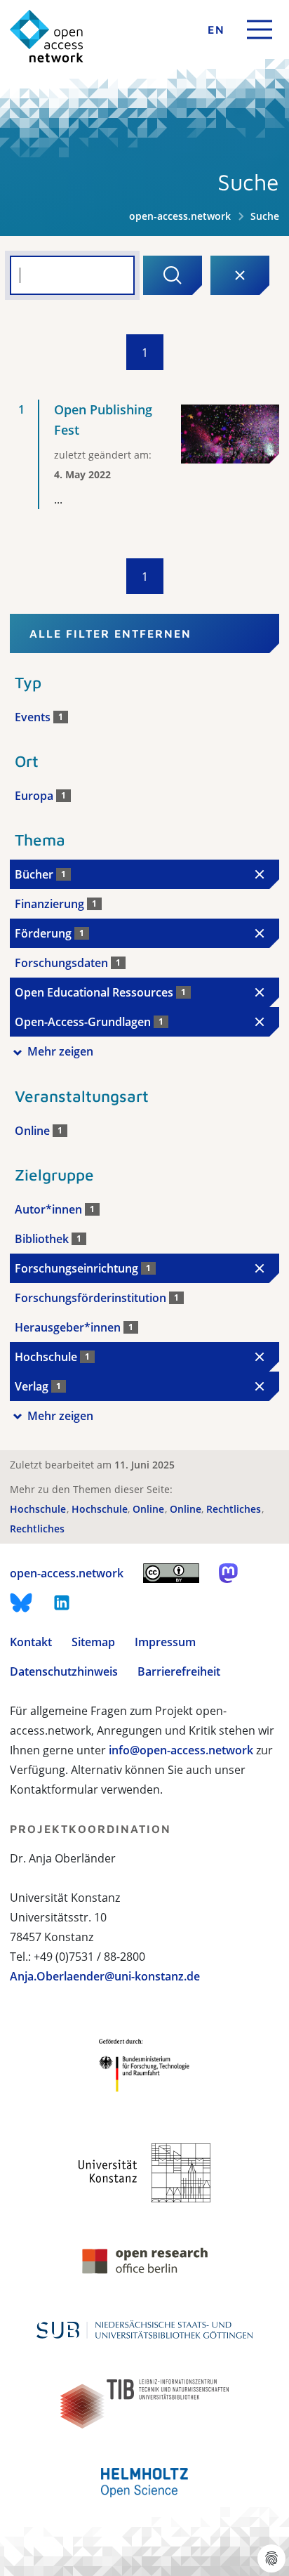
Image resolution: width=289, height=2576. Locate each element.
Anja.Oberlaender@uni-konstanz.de (105, 1976)
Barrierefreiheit (179, 1671)
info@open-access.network (181, 1750)
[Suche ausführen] (173, 275)
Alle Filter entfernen (110, 633)
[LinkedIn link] (62, 1603)
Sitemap (93, 1642)
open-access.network (180, 216)
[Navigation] (260, 29)
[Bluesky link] (21, 1603)
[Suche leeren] (240, 275)
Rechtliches (235, 1509)
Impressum (165, 1642)
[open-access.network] (47, 36)
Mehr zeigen (60, 1051)
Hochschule (39, 1509)
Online (150, 1509)
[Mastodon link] (228, 1573)
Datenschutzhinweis (64, 1671)
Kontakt (31, 1642)
